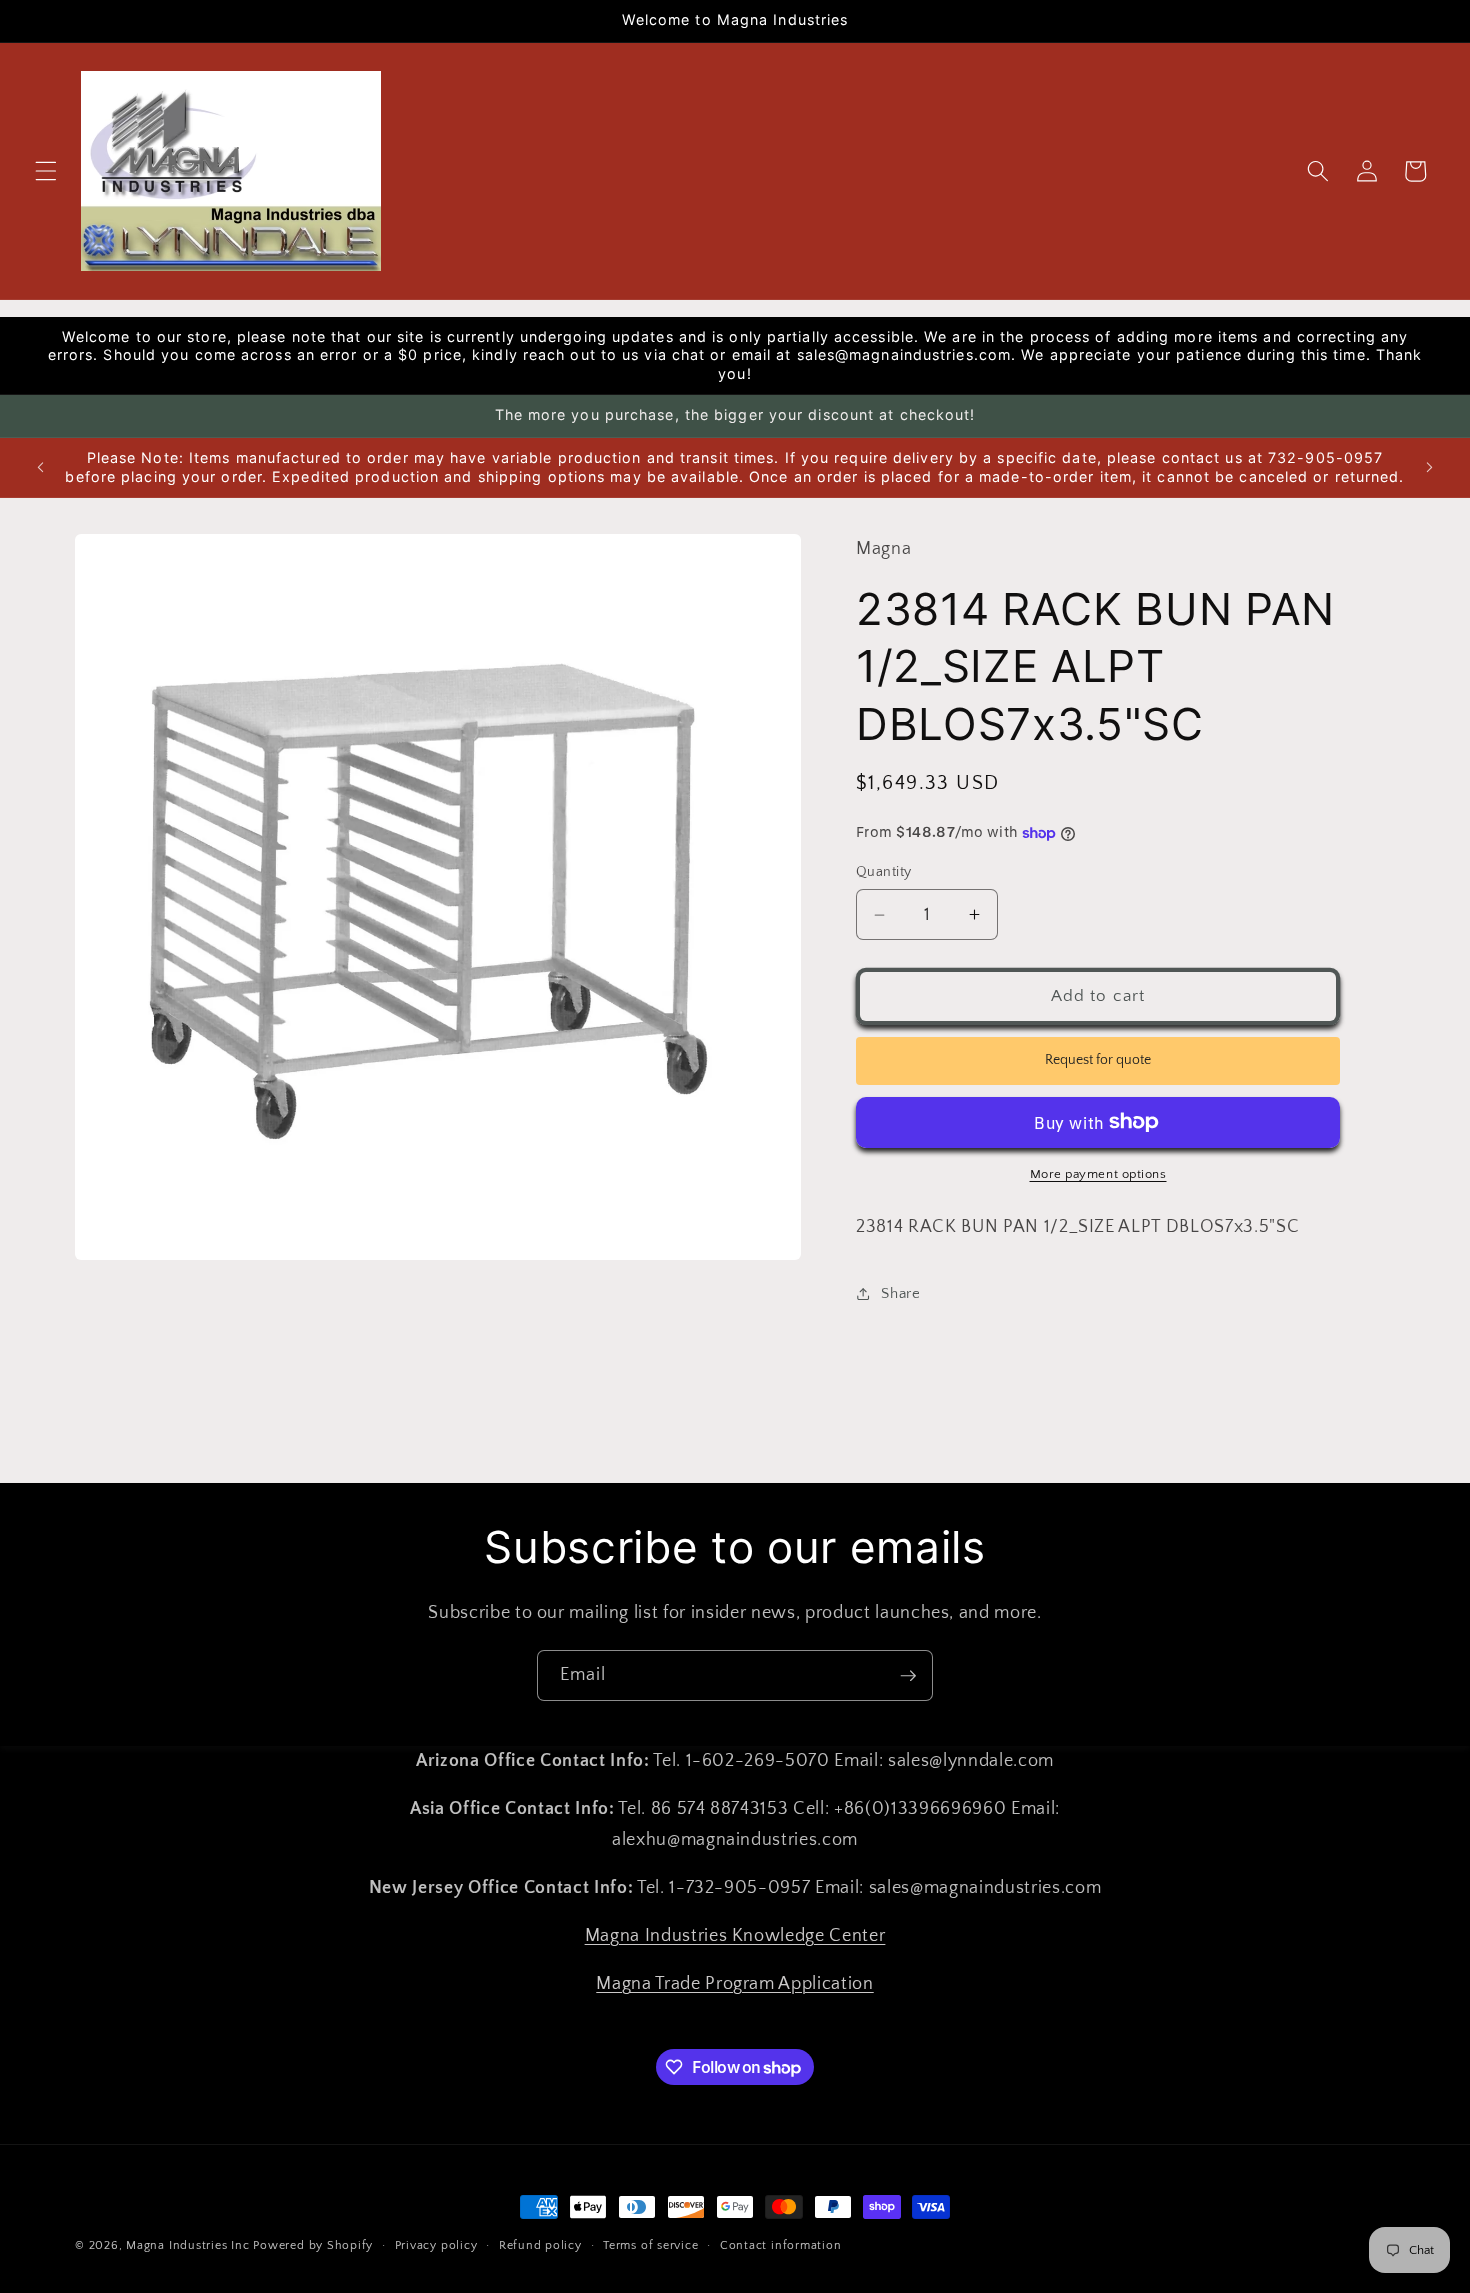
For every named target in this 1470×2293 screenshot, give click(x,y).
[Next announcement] (1429, 468)
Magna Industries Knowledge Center (735, 1935)
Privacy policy (436, 2245)
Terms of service (650, 2245)
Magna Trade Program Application (734, 1983)
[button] (46, 171)
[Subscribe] (908, 1676)
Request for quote (1098, 1060)
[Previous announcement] (41, 468)
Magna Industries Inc (187, 2245)
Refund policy (540, 2245)
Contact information (781, 2245)
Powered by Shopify (313, 2245)
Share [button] (900, 1293)
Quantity (884, 872)
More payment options (1098, 1174)
